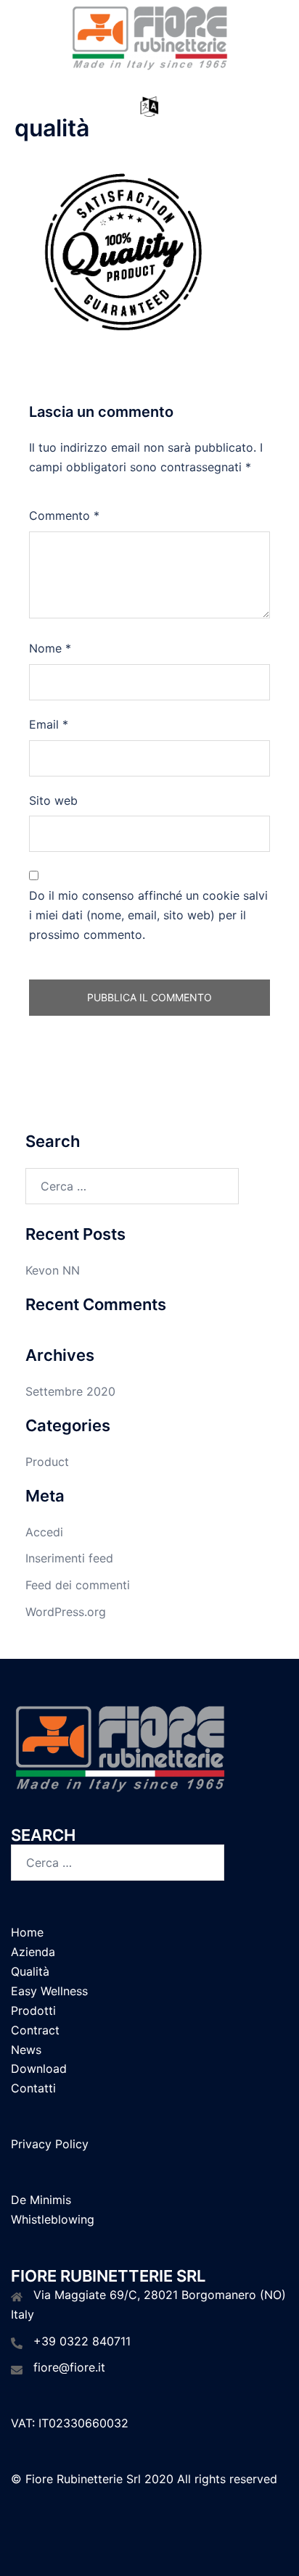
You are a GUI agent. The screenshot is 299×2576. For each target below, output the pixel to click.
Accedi (44, 1532)
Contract (35, 2030)
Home (27, 1932)
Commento (64, 515)
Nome (50, 648)
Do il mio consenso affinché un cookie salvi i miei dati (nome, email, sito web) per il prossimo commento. (148, 915)
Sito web (53, 800)
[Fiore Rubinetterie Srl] (149, 38)
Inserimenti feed (69, 1558)
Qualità (30, 1971)
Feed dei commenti (78, 1585)
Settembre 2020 (70, 1391)
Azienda (33, 1952)
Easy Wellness (49, 1991)
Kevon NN (53, 1270)
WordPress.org (66, 1612)
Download (39, 2068)
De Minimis (41, 2200)
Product (47, 1462)
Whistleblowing (53, 2219)
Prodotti (33, 2010)
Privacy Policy (50, 2144)
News (26, 2050)
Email (49, 724)
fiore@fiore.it (69, 2367)
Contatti (33, 2088)
